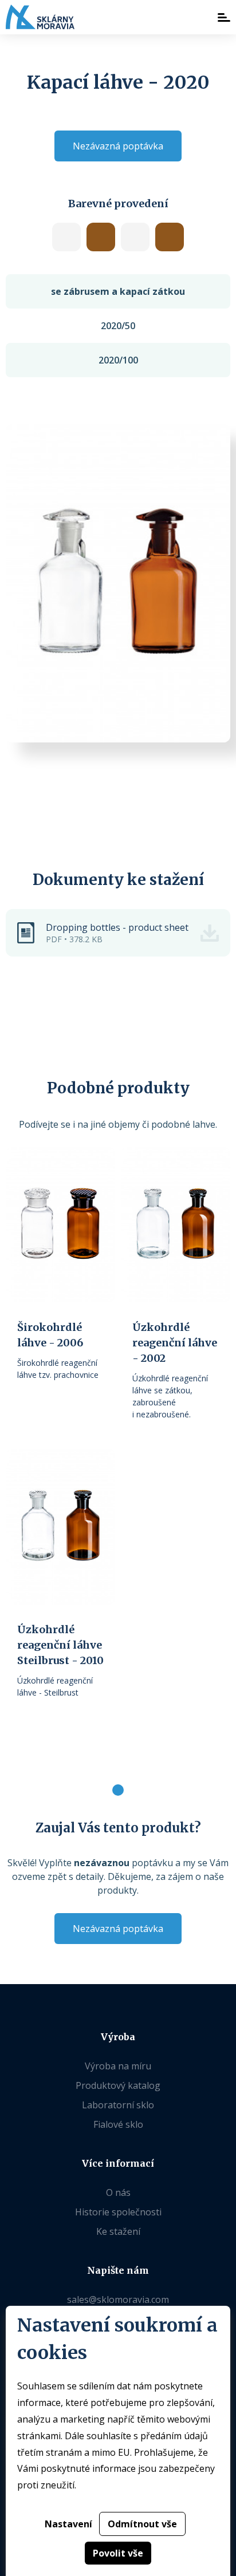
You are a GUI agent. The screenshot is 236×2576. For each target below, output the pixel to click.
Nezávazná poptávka (118, 146)
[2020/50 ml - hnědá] (170, 237)
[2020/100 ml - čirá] (66, 237)
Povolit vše (118, 2553)
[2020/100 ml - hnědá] (101, 237)
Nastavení (68, 2524)
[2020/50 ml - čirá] (135, 237)
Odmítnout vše (142, 2524)
